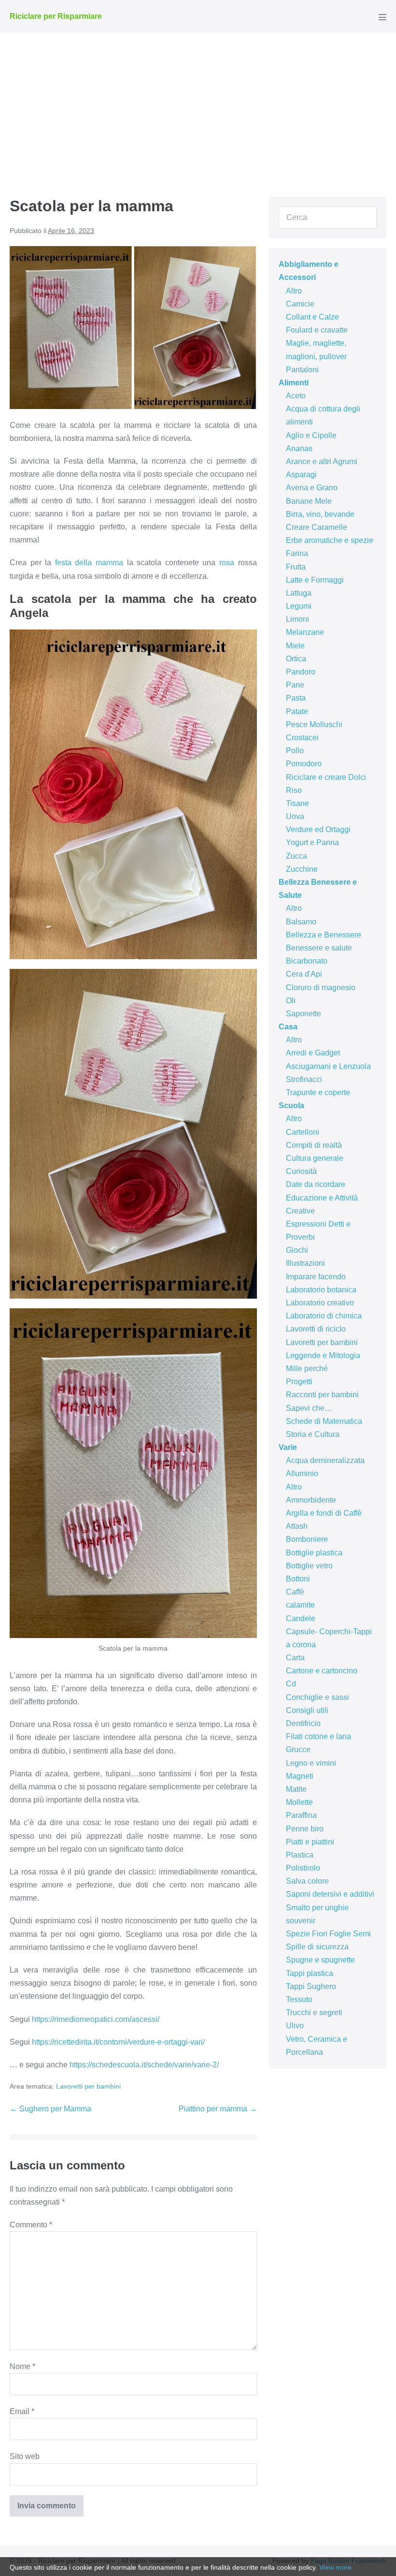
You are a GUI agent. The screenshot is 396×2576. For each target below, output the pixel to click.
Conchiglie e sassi (318, 1697)
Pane (295, 685)
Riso (294, 790)
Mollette (299, 1802)
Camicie (300, 304)
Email (22, 2411)
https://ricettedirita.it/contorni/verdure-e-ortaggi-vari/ (118, 2042)
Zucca (297, 856)
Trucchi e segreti (314, 2012)
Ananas (299, 448)
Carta (295, 1658)
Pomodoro (304, 764)
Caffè (295, 1592)
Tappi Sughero (311, 1986)
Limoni (297, 619)
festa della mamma (89, 563)
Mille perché (307, 1368)
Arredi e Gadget (313, 1053)
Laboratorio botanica (321, 1290)
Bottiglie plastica (314, 1553)
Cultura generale (315, 1158)
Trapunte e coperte (318, 1092)
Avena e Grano (312, 488)
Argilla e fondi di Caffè (324, 1513)
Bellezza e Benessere (324, 935)
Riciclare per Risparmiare (56, 16)
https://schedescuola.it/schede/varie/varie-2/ (144, 2065)
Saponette (304, 1014)
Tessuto (299, 1999)
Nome (22, 2366)
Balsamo (301, 922)
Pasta (296, 698)
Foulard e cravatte (317, 330)
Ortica (296, 659)
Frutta (296, 567)
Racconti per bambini (322, 1395)
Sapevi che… (309, 1408)
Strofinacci (304, 1079)
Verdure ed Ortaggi (318, 829)
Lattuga (299, 593)
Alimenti (294, 383)
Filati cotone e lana (318, 1736)
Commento (31, 2225)
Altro (294, 291)
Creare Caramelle (317, 527)
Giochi (297, 1250)
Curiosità (301, 1171)
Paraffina (301, 1815)
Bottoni (298, 1579)
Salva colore (307, 1881)
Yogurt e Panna (312, 842)
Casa (288, 1027)
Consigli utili (307, 1710)
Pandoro (301, 672)
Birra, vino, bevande (320, 514)
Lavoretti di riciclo (316, 1329)
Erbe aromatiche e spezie (330, 540)
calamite (300, 1605)
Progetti (299, 1382)
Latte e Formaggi (315, 580)
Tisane (297, 803)
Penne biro (305, 1829)
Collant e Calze (312, 317)
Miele (295, 646)
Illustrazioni (305, 1263)
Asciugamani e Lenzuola (328, 1066)
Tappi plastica (310, 1973)
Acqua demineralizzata (325, 1460)
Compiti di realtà (314, 1145)
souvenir (301, 1921)
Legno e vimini (311, 1763)
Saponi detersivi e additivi (330, 1894)
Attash (297, 1526)
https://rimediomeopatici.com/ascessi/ (96, 2019)
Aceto (296, 396)
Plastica (300, 1855)
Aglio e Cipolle (311, 435)
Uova (295, 816)
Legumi (299, 606)
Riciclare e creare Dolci (326, 777)
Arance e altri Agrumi (322, 461)
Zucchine (302, 869)
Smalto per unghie (317, 1908)
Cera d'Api (304, 974)
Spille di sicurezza (317, 1947)
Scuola (291, 1105)
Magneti (300, 1776)
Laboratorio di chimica (324, 1316)
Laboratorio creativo (320, 1303)
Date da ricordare (316, 1184)
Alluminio (302, 1473)
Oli (291, 1001)
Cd (291, 1684)
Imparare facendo (316, 1277)
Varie (288, 1447)
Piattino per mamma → (218, 2109)
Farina (297, 553)
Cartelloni (303, 1132)
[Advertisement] (198, 105)
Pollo (295, 751)
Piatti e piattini (310, 1842)
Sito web (25, 2456)
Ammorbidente (311, 1500)
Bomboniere (307, 1539)
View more (335, 2567)
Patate (297, 711)
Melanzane (305, 632)
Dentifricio (303, 1723)
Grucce (298, 1749)
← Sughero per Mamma (50, 2109)
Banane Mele (309, 501)
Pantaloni (302, 370)
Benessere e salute (319, 948)
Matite (296, 1789)
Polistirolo (303, 1868)
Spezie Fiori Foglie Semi (328, 1934)
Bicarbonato (307, 961)
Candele (301, 1618)
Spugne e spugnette (320, 1960)
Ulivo (295, 2026)
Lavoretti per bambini (88, 2086)
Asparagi (301, 475)
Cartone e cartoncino (322, 1671)
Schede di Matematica (324, 1421)
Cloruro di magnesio (321, 988)
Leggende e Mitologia (323, 1355)
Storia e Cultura (313, 1434)
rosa (227, 563)
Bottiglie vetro (309, 1566)
